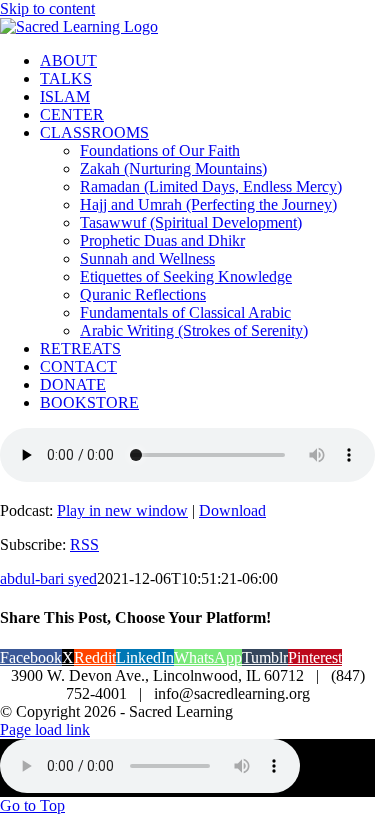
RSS (84, 544)
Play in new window (122, 510)
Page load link (45, 729)
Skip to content (47, 8)
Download (232, 510)
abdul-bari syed (48, 578)
